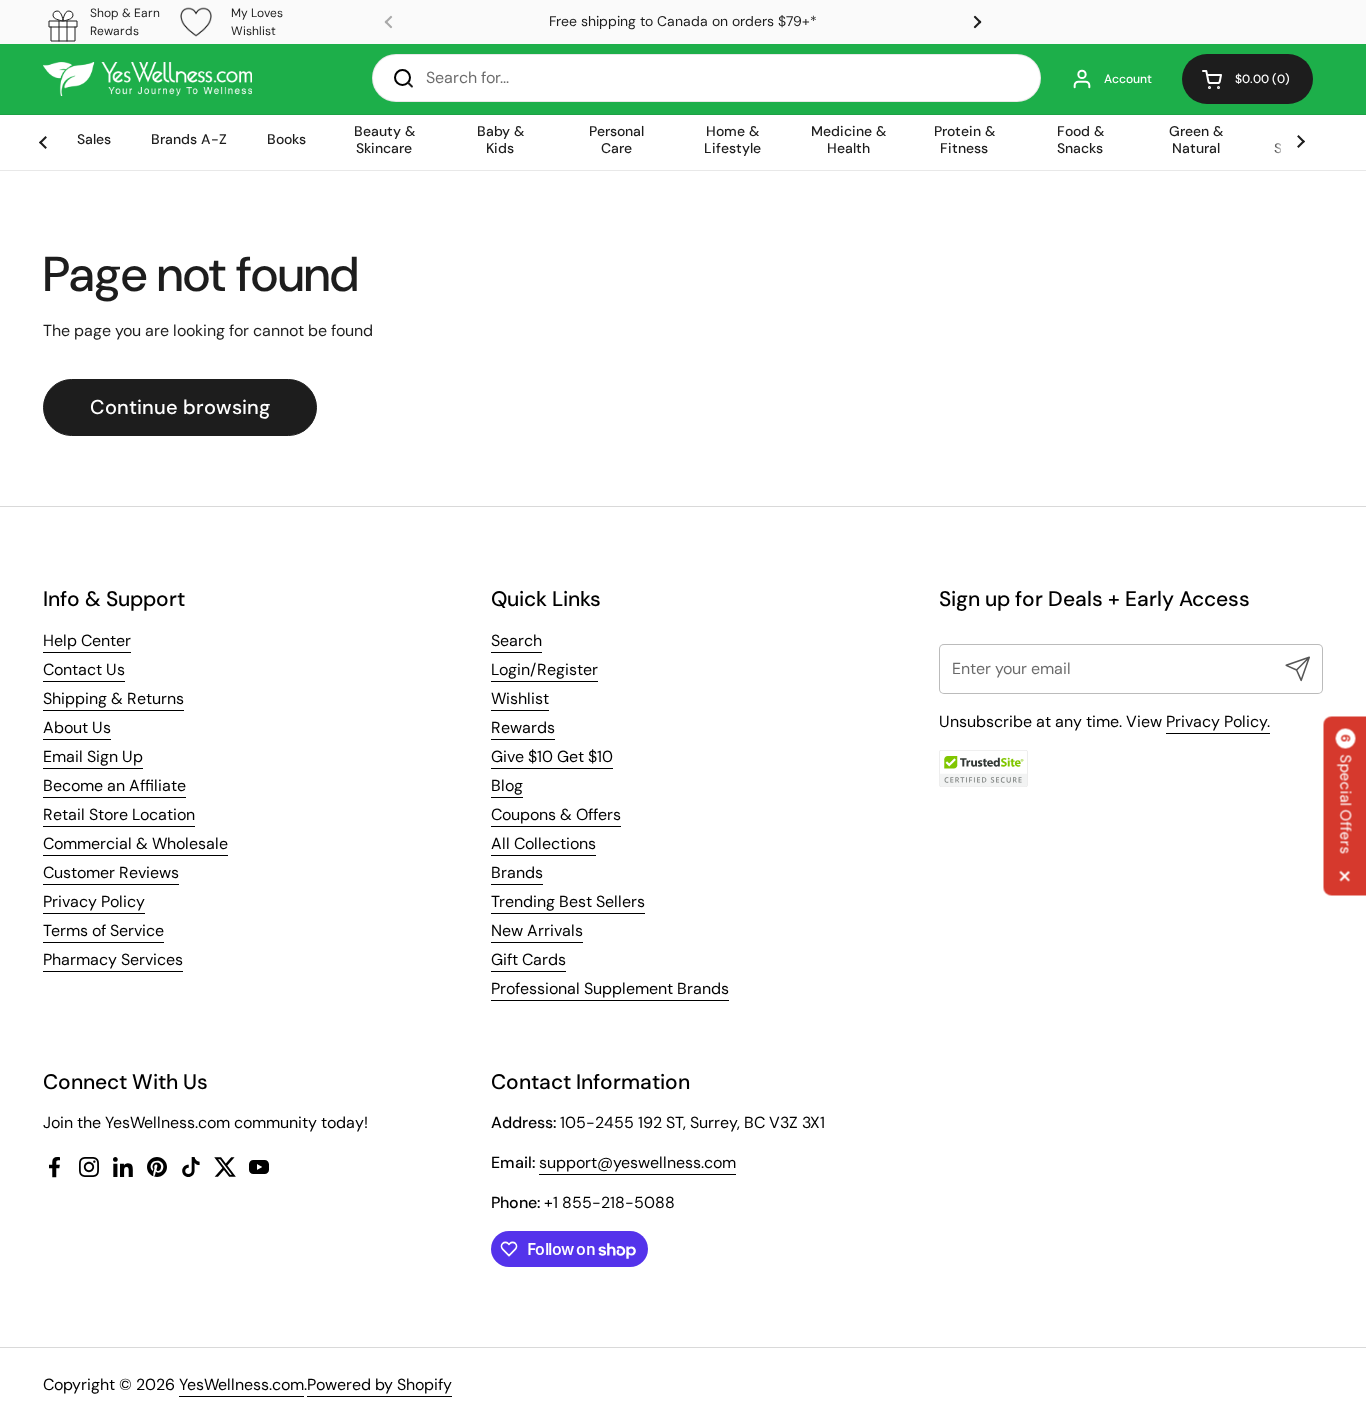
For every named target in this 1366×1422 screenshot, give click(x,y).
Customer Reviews (111, 872)
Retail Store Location (119, 814)
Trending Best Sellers (568, 901)
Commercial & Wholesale (135, 843)
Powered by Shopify (379, 1384)
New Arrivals (537, 930)
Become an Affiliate (114, 785)
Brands (517, 872)
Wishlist (520, 698)
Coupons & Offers (556, 814)
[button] (1247, 79)
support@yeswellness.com (637, 1162)
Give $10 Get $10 (552, 756)
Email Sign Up (93, 756)
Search (516, 640)
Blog (507, 785)
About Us (77, 727)
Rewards (523, 727)
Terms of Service (103, 930)
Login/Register (544, 669)
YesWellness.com (241, 1384)
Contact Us (84, 669)
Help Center (87, 640)
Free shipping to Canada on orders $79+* (683, 21)
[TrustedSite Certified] (984, 768)
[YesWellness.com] (147, 79)
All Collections (543, 843)
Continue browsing (180, 407)
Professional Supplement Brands (610, 988)
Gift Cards (528, 959)
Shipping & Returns (113, 698)
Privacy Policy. (1218, 721)
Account (1128, 79)
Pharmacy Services (113, 959)
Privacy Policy (94, 901)
